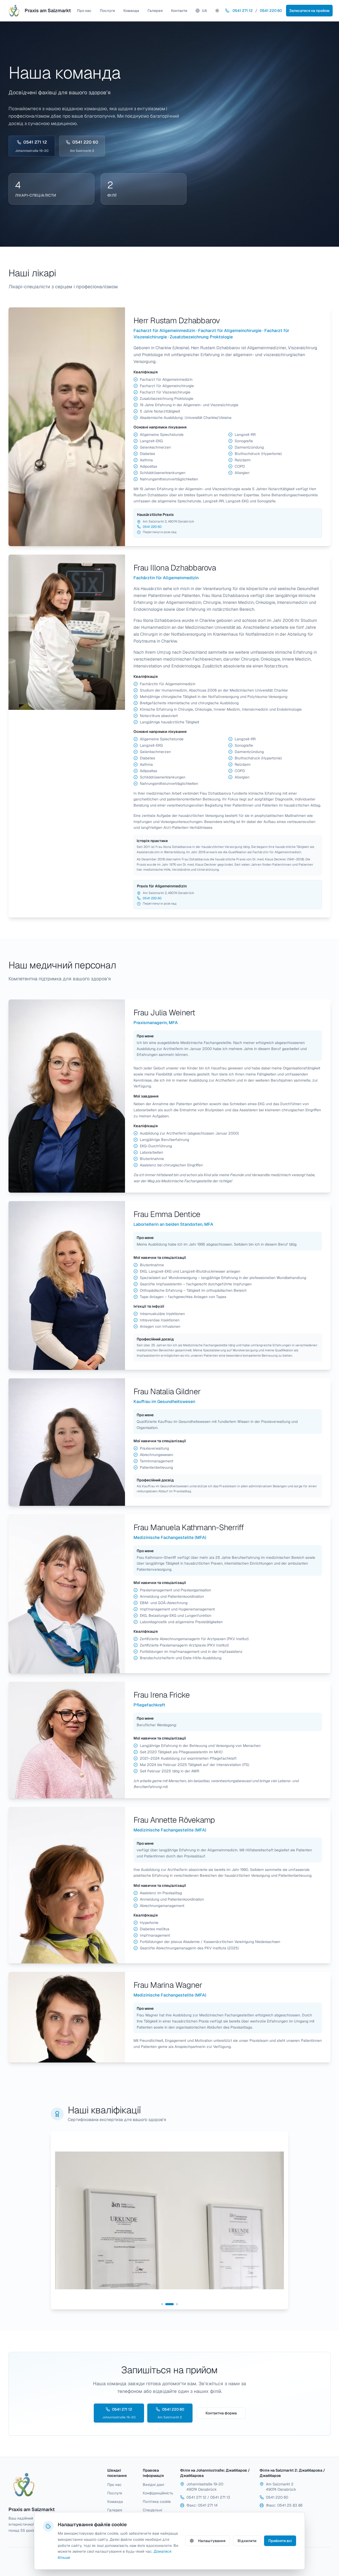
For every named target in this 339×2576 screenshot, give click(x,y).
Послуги (107, 11)
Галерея (155, 11)
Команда (131, 11)
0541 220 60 (271, 11)
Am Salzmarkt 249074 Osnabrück (281, 2487)
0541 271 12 (243, 11)
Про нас (84, 11)
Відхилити (247, 2541)
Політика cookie (157, 2502)
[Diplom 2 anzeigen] (173, 2304)
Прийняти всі (280, 2541)
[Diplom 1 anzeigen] (165, 2304)
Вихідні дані (153, 2485)
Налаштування (212, 2541)
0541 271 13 (220, 2497)
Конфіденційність (157, 2493)
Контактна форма (221, 2413)
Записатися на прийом (309, 11)
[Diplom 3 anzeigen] (177, 2304)
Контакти (179, 11)
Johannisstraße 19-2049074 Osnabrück (205, 2487)
